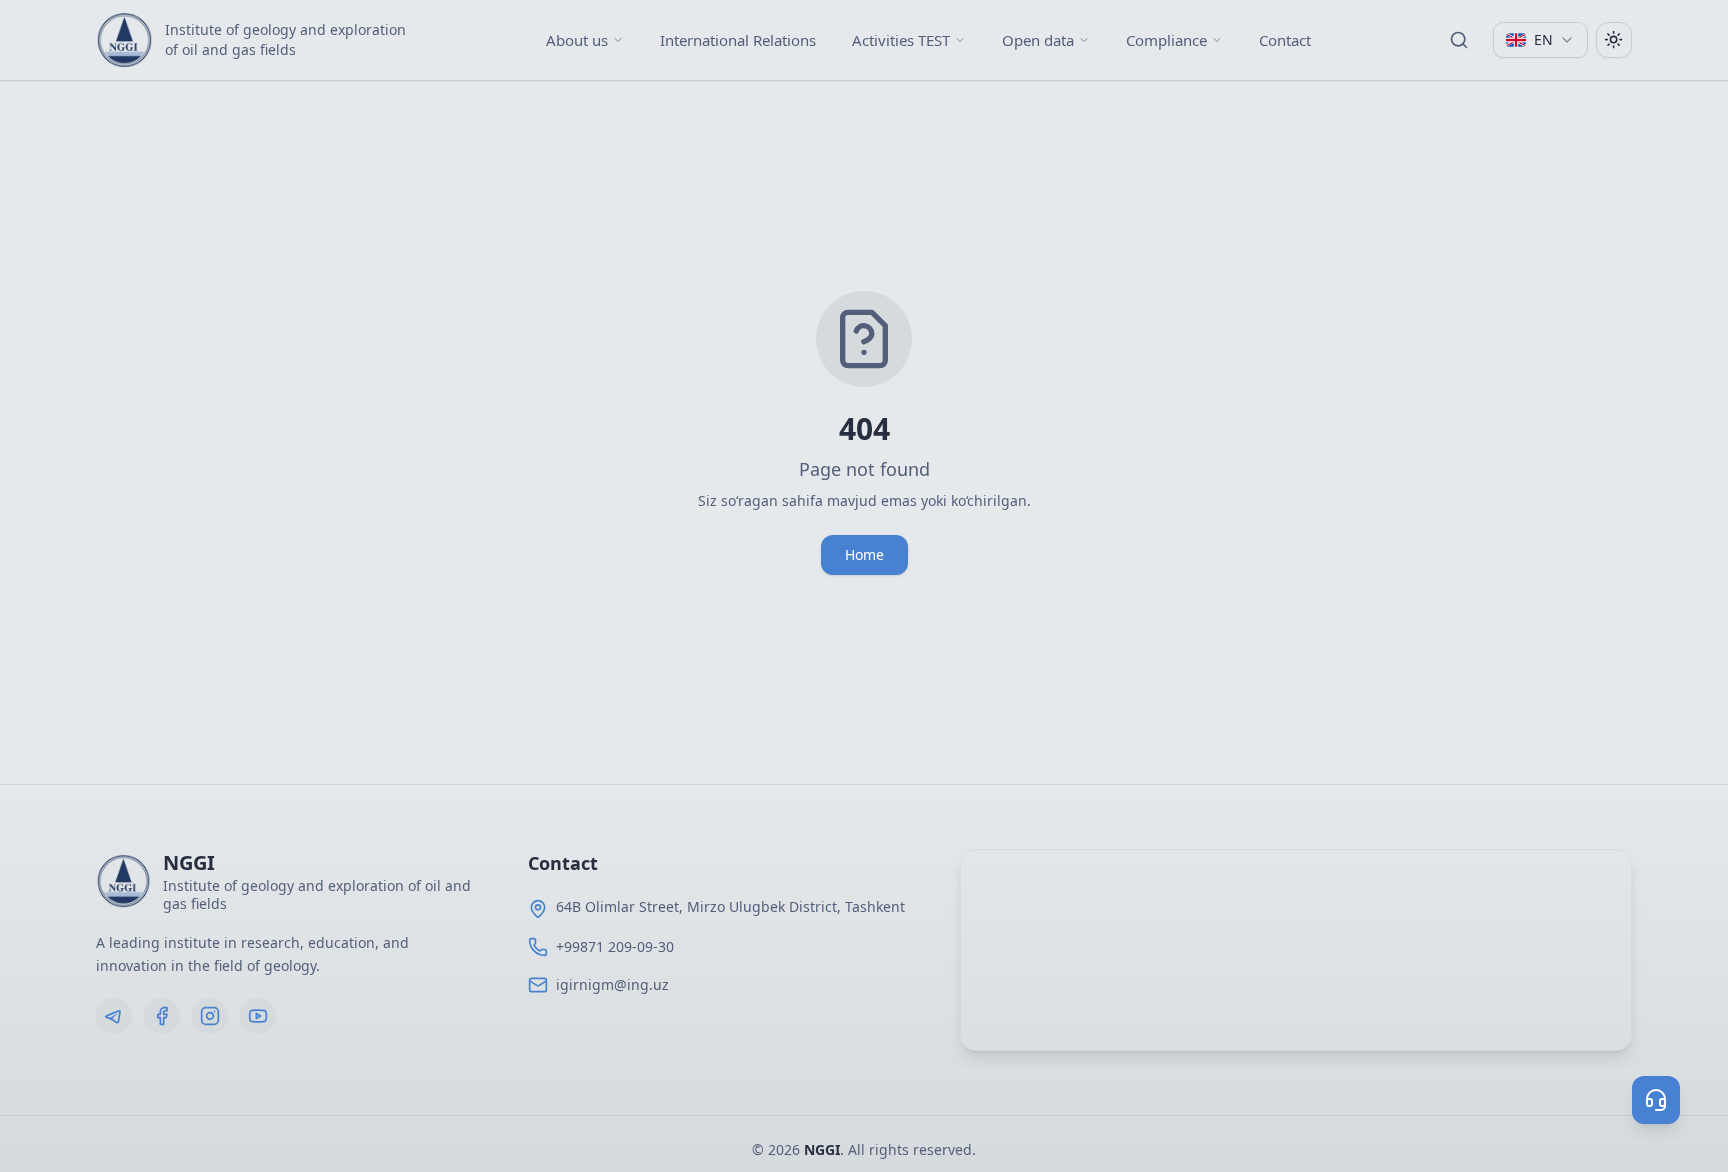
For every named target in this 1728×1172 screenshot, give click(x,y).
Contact (1285, 40)
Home (864, 554)
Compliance (1166, 40)
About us (577, 40)
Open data (1038, 40)
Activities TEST (901, 40)
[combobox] (1540, 40)
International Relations (738, 40)
